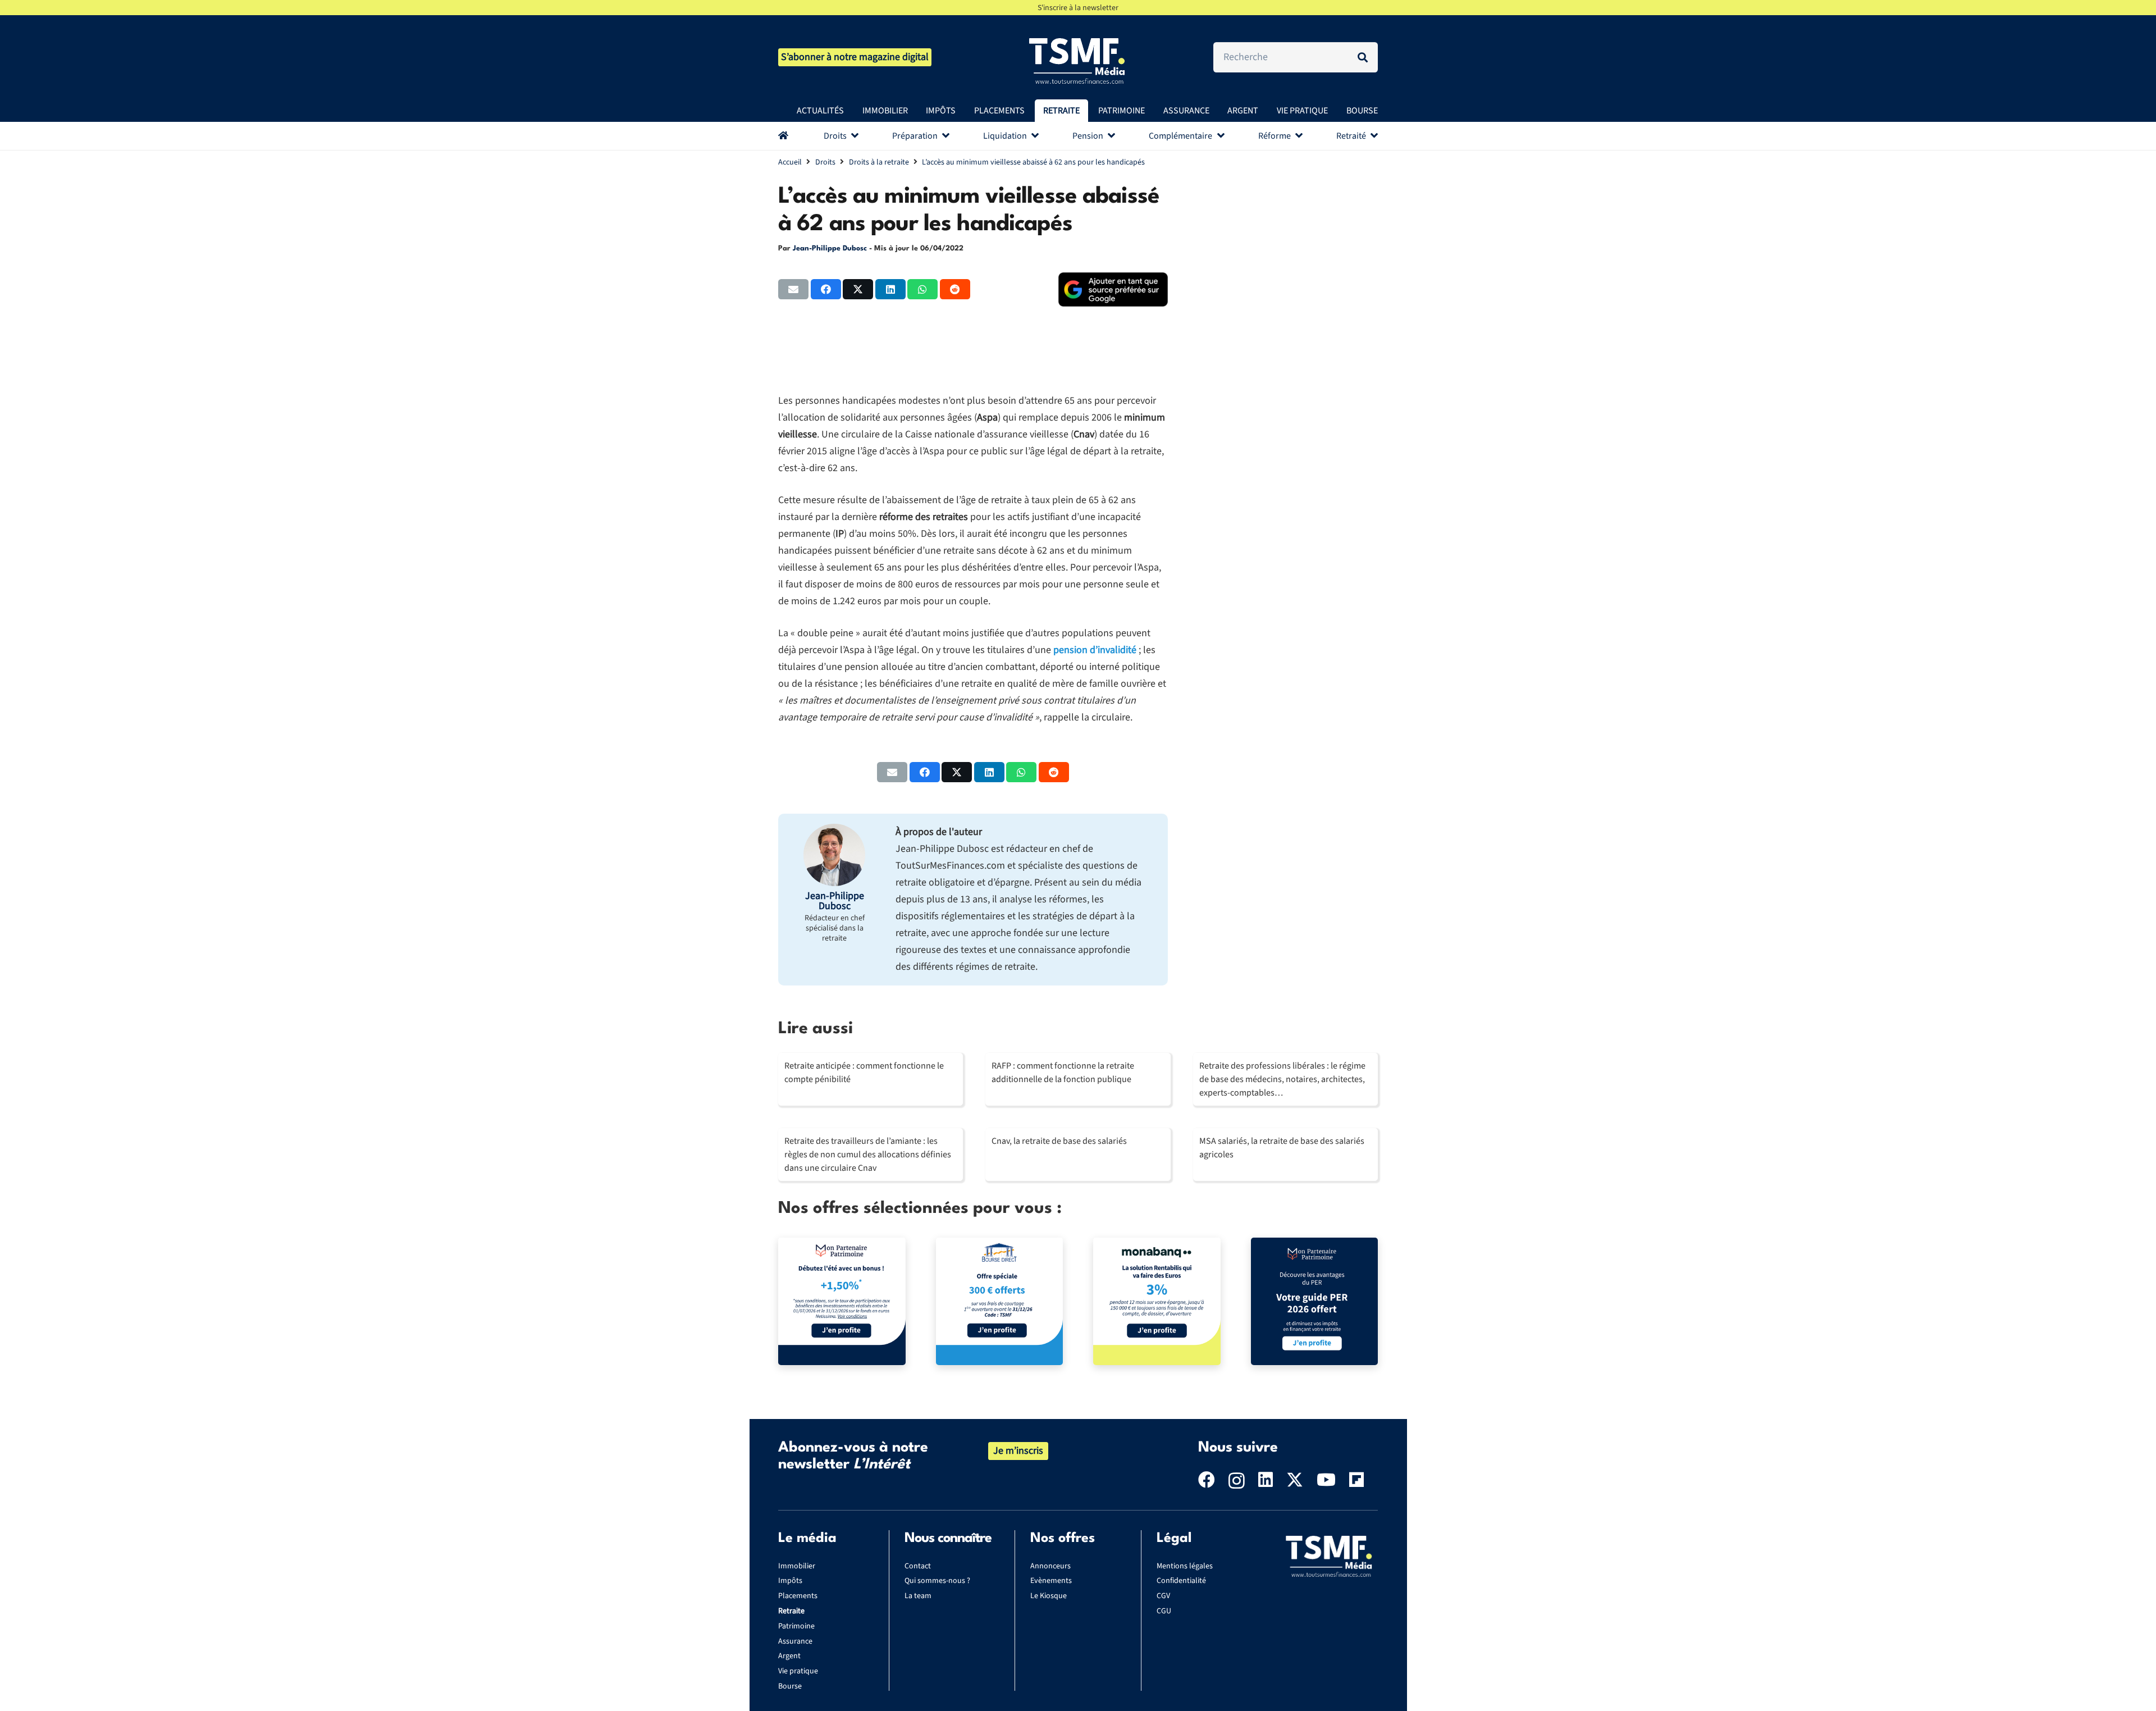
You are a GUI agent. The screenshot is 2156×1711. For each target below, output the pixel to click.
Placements (798, 1596)
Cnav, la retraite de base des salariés (1059, 1141)
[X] (1295, 1480)
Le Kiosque (1049, 1596)
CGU (1164, 1611)
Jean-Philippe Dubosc (830, 248)
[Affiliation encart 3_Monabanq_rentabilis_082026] (1157, 1301)
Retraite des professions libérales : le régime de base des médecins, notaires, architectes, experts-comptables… (1282, 1079)
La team (918, 1596)
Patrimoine (796, 1626)
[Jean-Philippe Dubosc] (834, 855)
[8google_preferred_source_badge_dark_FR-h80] (1113, 289)
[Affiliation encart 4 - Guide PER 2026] (1315, 1301)
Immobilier (797, 1566)
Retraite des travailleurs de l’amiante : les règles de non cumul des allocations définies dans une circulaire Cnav (868, 1155)
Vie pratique (798, 1671)
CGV (1163, 1596)
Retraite (791, 1611)
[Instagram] (1237, 1480)
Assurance (795, 1641)
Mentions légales (1185, 1566)
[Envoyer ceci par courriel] (793, 289)
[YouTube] (1326, 1480)
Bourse (790, 1686)
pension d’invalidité (1095, 650)
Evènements (1051, 1581)
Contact (918, 1566)
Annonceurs (1050, 1566)
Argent (789, 1656)
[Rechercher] (1363, 57)
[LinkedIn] (1266, 1480)
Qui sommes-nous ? (937, 1581)
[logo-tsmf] (1078, 60)
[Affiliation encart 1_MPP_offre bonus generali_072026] (842, 1301)
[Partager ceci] (826, 289)
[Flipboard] (1356, 1480)
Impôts (790, 1581)
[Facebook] (1207, 1480)
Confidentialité (1181, 1581)
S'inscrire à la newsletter (1078, 8)
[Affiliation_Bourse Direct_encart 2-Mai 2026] (1000, 1301)
